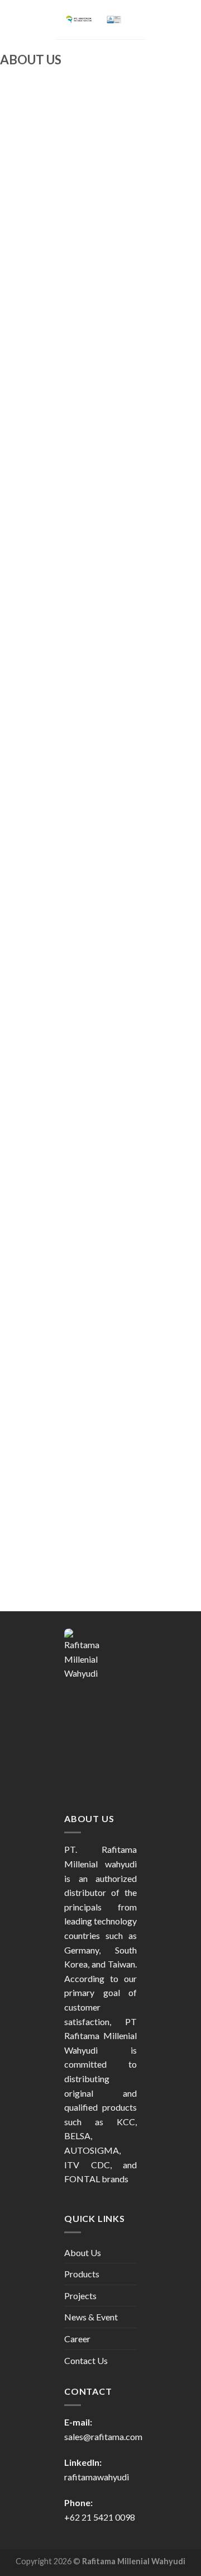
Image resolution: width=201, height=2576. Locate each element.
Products (82, 2274)
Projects (80, 2296)
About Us (83, 2252)
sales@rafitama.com (103, 2436)
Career (77, 2339)
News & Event (91, 2317)
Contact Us (86, 2360)
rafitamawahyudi (97, 2477)
